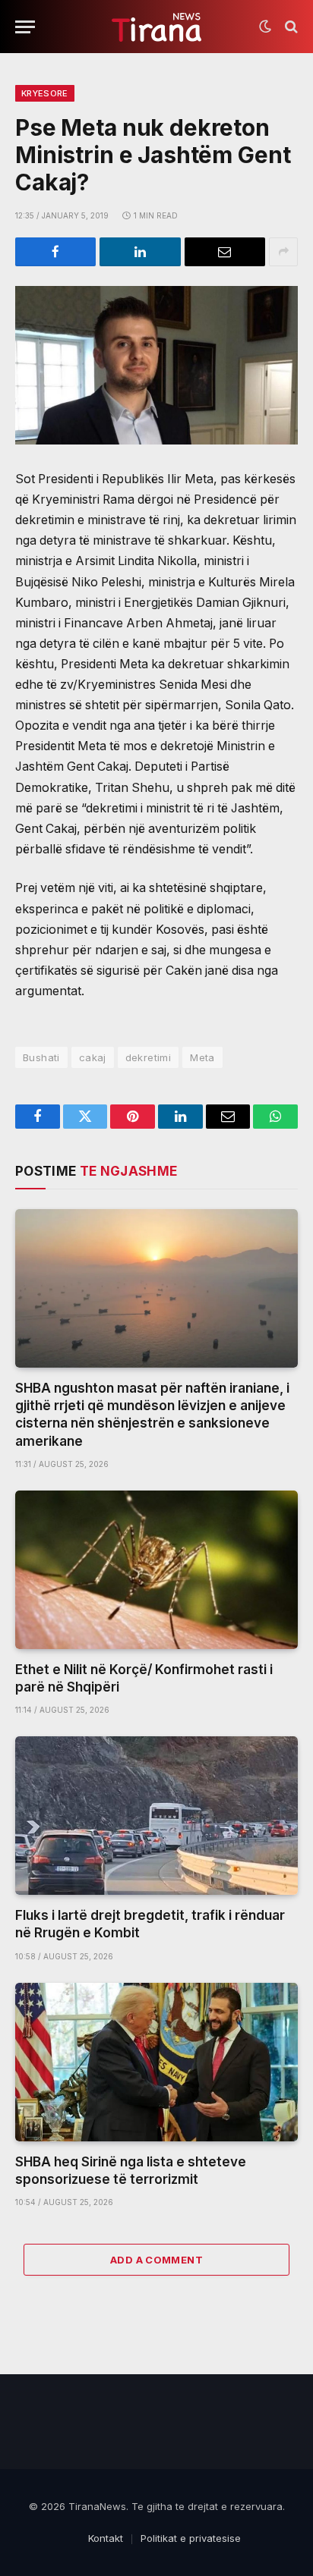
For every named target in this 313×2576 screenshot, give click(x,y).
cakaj (93, 1057)
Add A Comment (156, 2260)
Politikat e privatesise (191, 2538)
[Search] (290, 27)
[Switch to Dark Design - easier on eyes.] (265, 27)
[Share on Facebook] (55, 252)
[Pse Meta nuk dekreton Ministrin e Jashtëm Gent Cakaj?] (156, 365)
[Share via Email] (225, 252)
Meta (202, 1057)
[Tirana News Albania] (157, 27)
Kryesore (45, 93)
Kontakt (106, 2538)
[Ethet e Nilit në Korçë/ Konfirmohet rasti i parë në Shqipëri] (156, 1570)
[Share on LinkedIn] (140, 252)
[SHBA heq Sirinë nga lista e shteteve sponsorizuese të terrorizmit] (156, 2062)
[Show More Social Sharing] (283, 252)
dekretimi (149, 1057)
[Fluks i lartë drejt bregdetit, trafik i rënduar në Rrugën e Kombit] (156, 1816)
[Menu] (25, 27)
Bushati (41, 1057)
